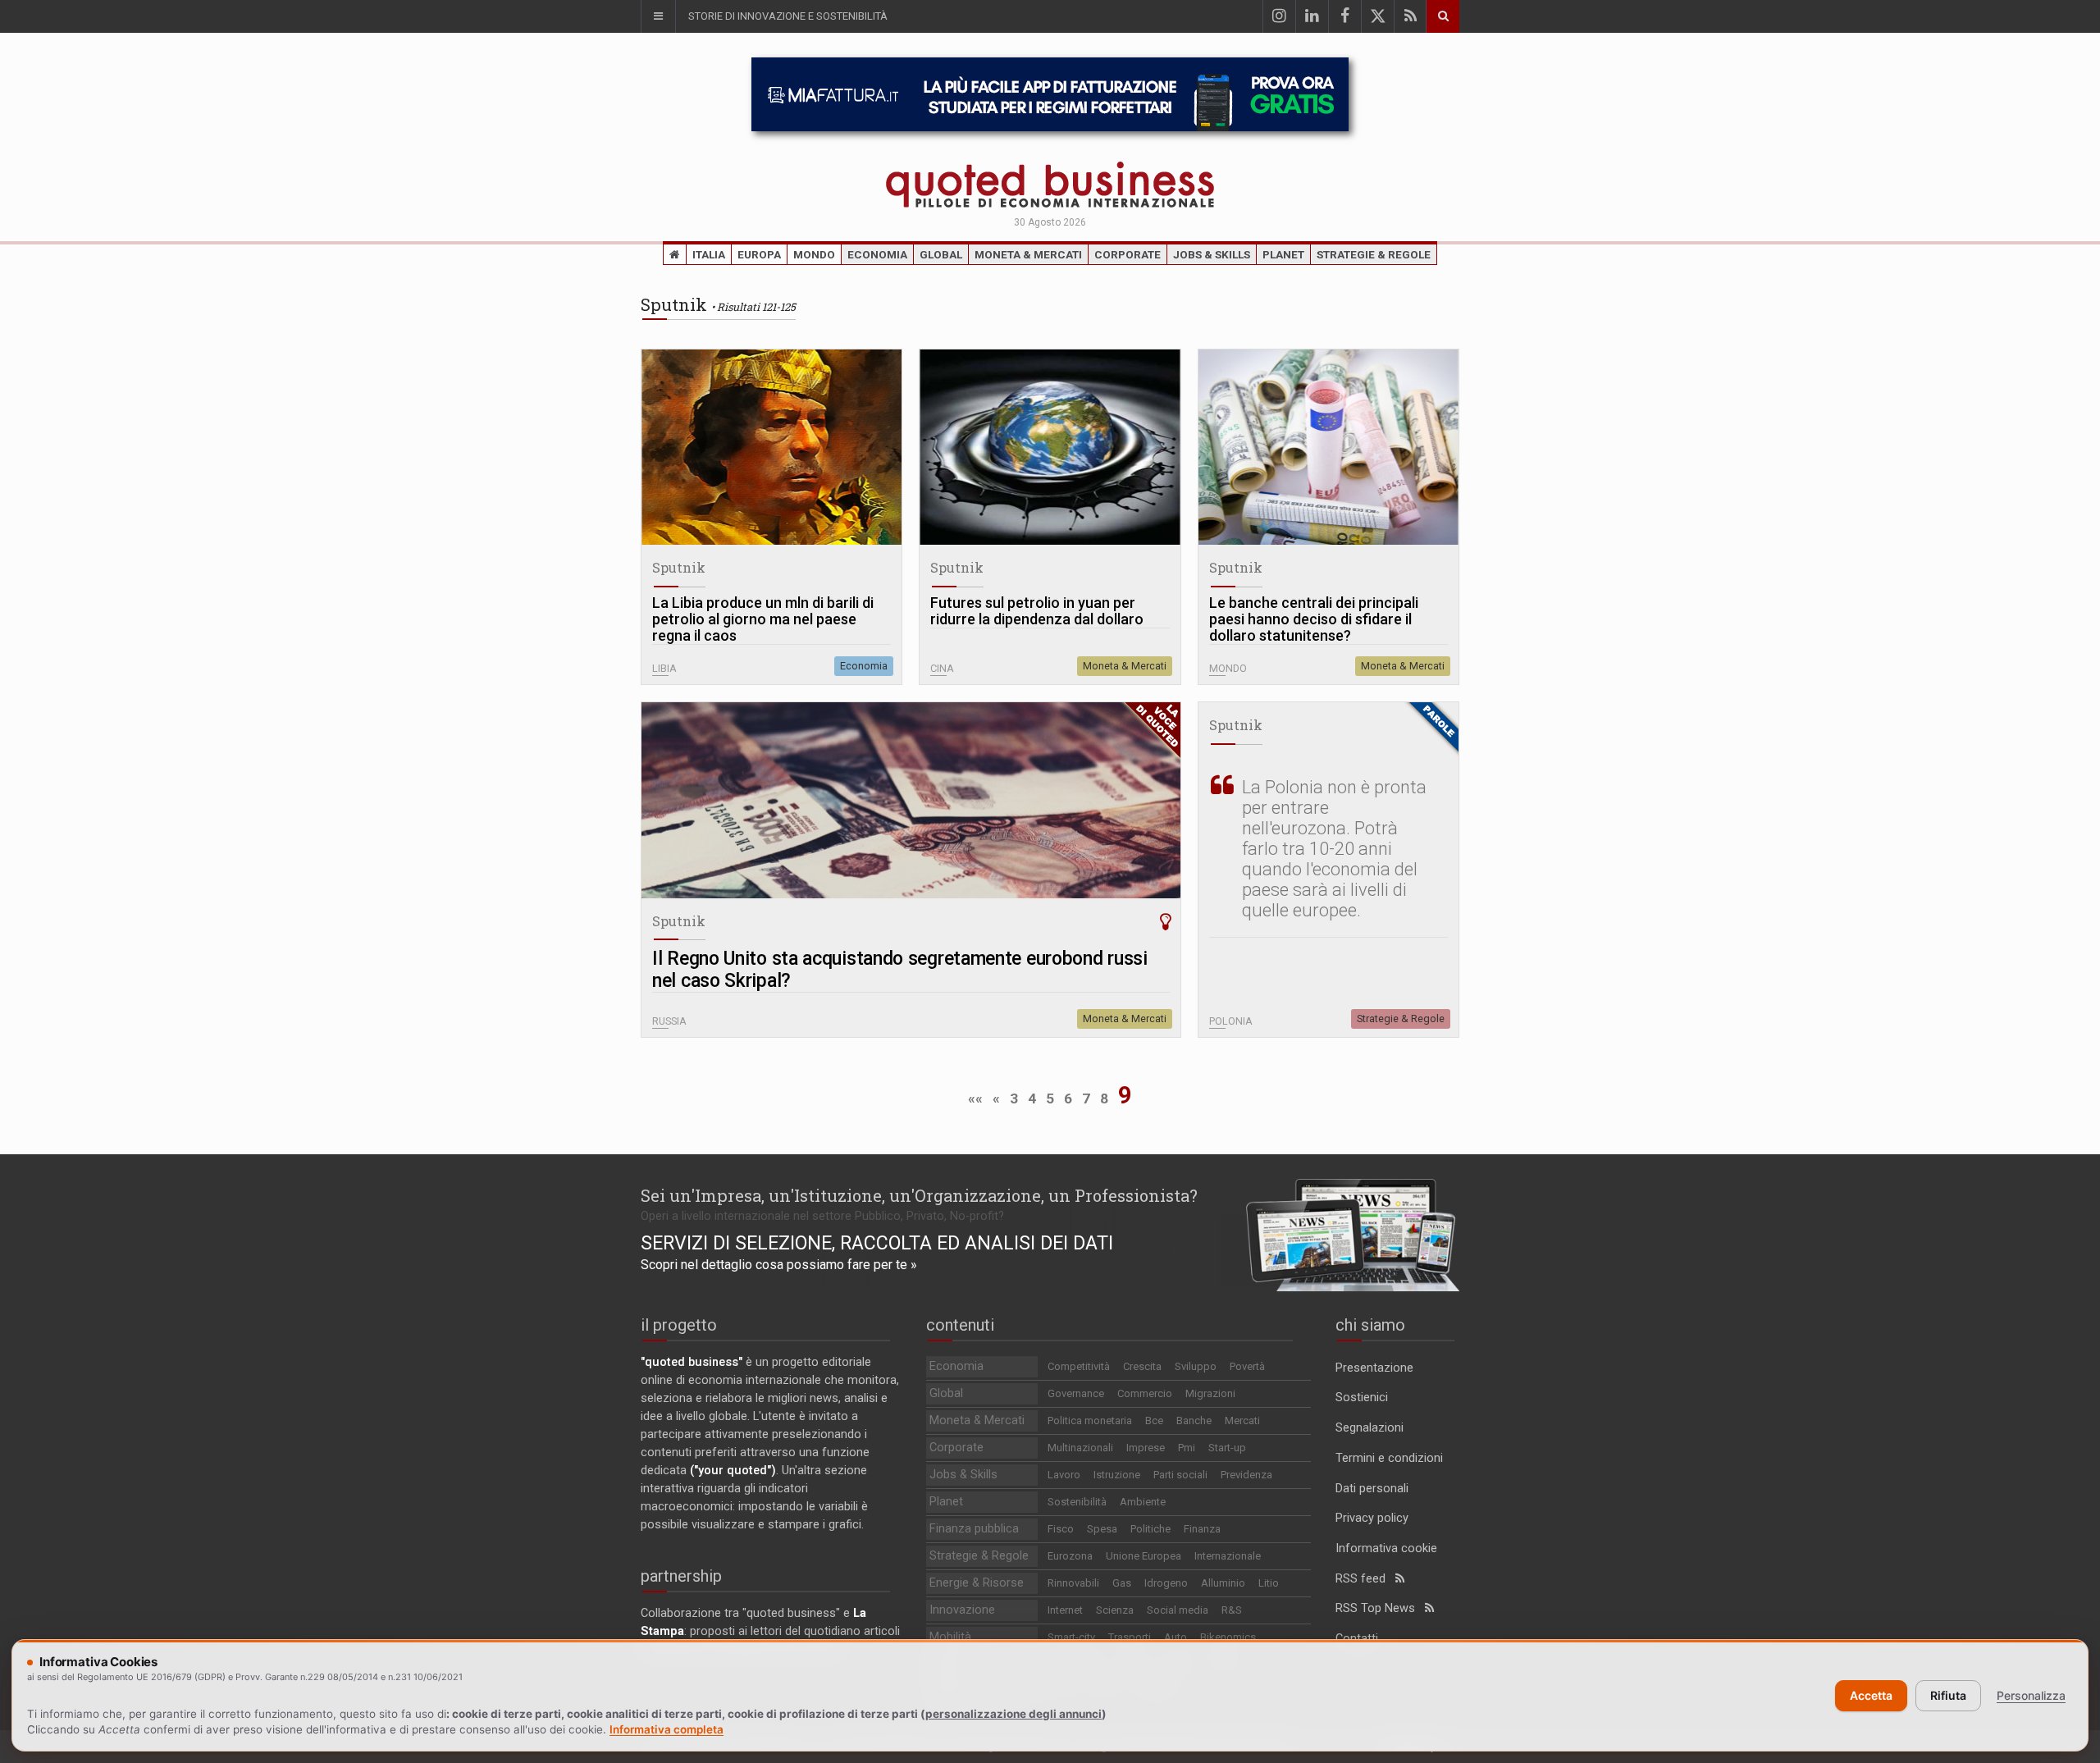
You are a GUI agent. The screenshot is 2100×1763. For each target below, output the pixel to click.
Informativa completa (667, 1729)
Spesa (1102, 1529)
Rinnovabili (1073, 1583)
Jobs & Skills (1212, 254)
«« (975, 1098)
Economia (877, 254)
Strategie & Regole (1374, 254)
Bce (1154, 1420)
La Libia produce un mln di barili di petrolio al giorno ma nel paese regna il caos (763, 619)
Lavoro (1064, 1475)
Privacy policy (1372, 1518)
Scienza (1115, 1610)
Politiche (1150, 1529)
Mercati (1242, 1420)
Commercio (1145, 1393)
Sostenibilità (1077, 1502)
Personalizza (2031, 1695)
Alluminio (1223, 1583)
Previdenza (1246, 1475)
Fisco (1061, 1529)
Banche (1194, 1420)
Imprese (1146, 1448)
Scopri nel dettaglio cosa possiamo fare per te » (779, 1265)
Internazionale (1228, 1556)
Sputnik (679, 567)
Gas (1122, 1583)
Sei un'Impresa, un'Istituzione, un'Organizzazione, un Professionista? (919, 1195)
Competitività (1079, 1366)
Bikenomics (1228, 1637)
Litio (1269, 1583)
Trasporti (1130, 1637)
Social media (1178, 1610)
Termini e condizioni (1389, 1458)
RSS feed (1365, 1579)
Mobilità (950, 1637)
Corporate (1128, 254)
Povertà (1247, 1366)
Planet (1283, 254)
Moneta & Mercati (1028, 254)
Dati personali (1372, 1489)
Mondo (814, 254)
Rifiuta (1948, 1695)
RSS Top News (1380, 1608)
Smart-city (1071, 1637)
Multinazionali (1080, 1448)
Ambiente (1143, 1502)
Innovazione (962, 1610)
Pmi (1187, 1448)
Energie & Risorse (977, 1583)
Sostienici (1362, 1398)
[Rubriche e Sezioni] (658, 16)
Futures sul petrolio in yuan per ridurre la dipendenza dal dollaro (1037, 611)
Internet (1065, 1610)
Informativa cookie (1386, 1548)
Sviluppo (1196, 1366)
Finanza (1202, 1529)
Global (941, 254)
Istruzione (1117, 1475)
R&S (1232, 1610)
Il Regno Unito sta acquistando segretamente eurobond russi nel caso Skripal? (900, 970)
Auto (1176, 1637)
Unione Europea (1144, 1556)
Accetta (1871, 1695)
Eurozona (1070, 1556)
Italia (709, 254)
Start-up (1227, 1448)
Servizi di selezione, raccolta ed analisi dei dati (877, 1243)
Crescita (1142, 1366)
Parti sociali (1180, 1475)
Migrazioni (1210, 1393)
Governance (1076, 1393)
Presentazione (1374, 1368)
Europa (759, 254)
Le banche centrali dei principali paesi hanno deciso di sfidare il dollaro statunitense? (1314, 619)
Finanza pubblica (974, 1529)
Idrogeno (1166, 1583)
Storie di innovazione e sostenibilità (788, 16)
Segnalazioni (1370, 1428)
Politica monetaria (1090, 1420)
